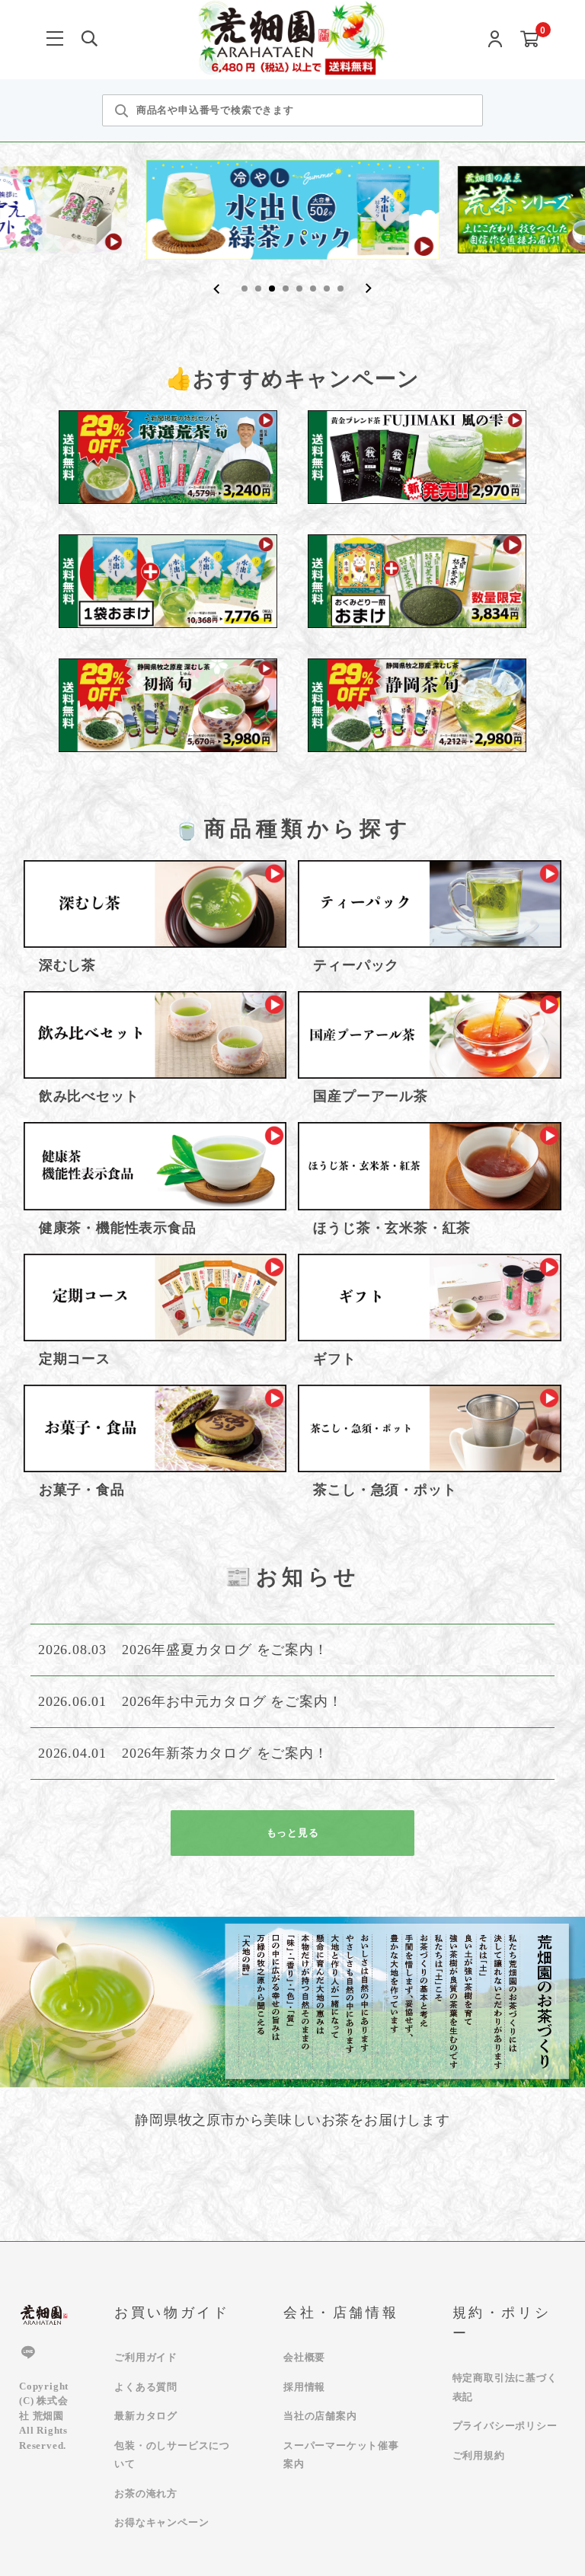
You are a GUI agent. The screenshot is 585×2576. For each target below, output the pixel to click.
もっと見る (293, 1833)
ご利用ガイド (146, 2357)
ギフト (334, 1359)
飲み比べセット (89, 1096)
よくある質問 (146, 2387)
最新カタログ (146, 2416)
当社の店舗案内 (320, 2416)
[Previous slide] (217, 289)
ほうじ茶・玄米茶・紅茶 (392, 1228)
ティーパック (356, 965)
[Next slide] (368, 289)
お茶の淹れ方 (146, 2493)
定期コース (75, 1359)
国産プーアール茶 (370, 1096)
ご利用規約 (479, 2455)
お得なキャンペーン (161, 2522)
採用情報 (304, 2387)
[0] (530, 40)
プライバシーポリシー (505, 2426)
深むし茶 (67, 965)
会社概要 (304, 2357)
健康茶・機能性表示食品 (118, 1228)
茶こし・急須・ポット (385, 1490)
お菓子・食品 (82, 1490)
